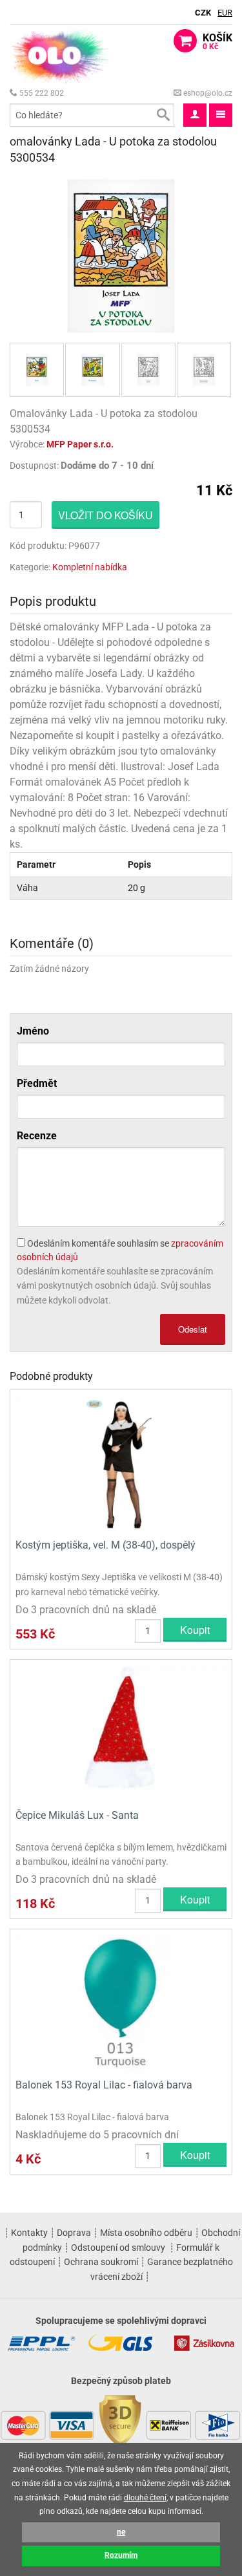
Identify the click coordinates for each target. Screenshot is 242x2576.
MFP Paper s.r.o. (80, 444)
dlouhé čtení (145, 2498)
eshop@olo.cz (207, 93)
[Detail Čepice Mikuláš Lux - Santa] (121, 1733)
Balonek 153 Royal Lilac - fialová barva (104, 2085)
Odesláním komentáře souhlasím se (120, 1250)
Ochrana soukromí (101, 2262)
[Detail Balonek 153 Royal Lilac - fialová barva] (121, 2002)
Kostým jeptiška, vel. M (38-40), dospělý (106, 1545)
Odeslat (193, 1329)
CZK (203, 13)
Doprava (74, 2233)
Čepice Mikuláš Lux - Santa (77, 1815)
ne (121, 2532)
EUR (225, 13)
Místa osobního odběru (146, 2233)
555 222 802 (41, 93)
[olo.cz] (60, 55)
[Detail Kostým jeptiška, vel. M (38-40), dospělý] (121, 1463)
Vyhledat (163, 115)
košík (217, 41)
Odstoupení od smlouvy (118, 2248)
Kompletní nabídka (90, 567)
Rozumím (121, 2555)
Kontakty (29, 2233)
